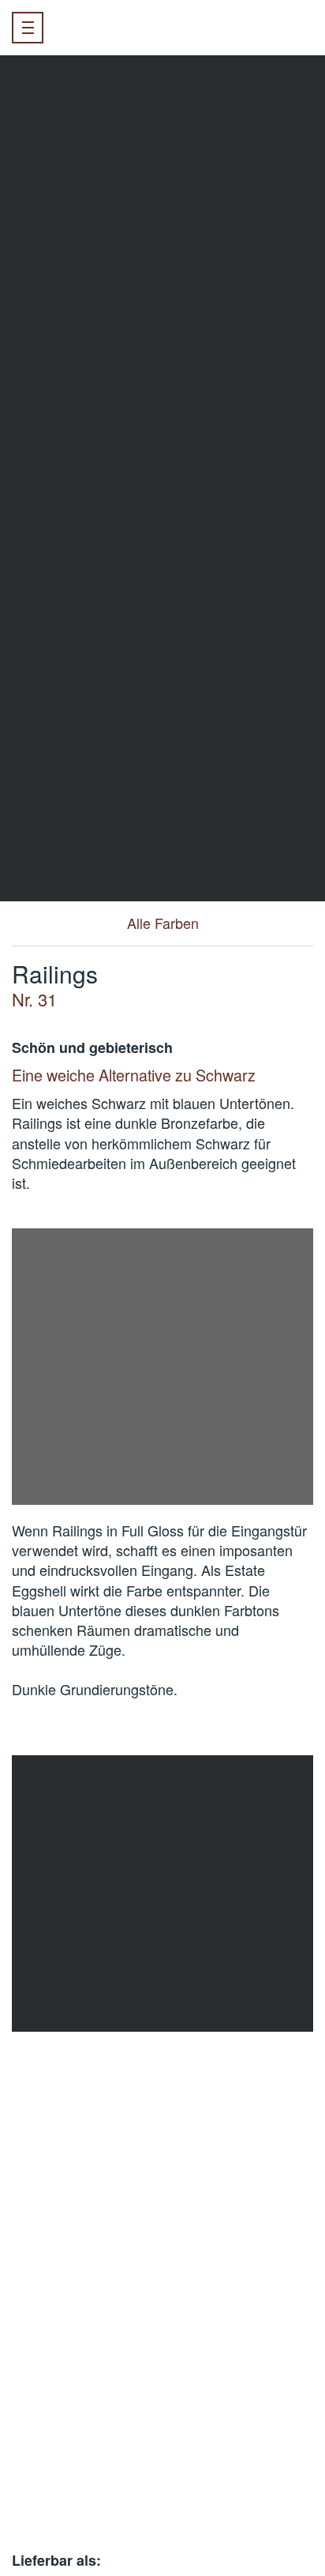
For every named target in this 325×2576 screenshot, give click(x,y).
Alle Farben (163, 923)
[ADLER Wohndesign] (112, 28)
